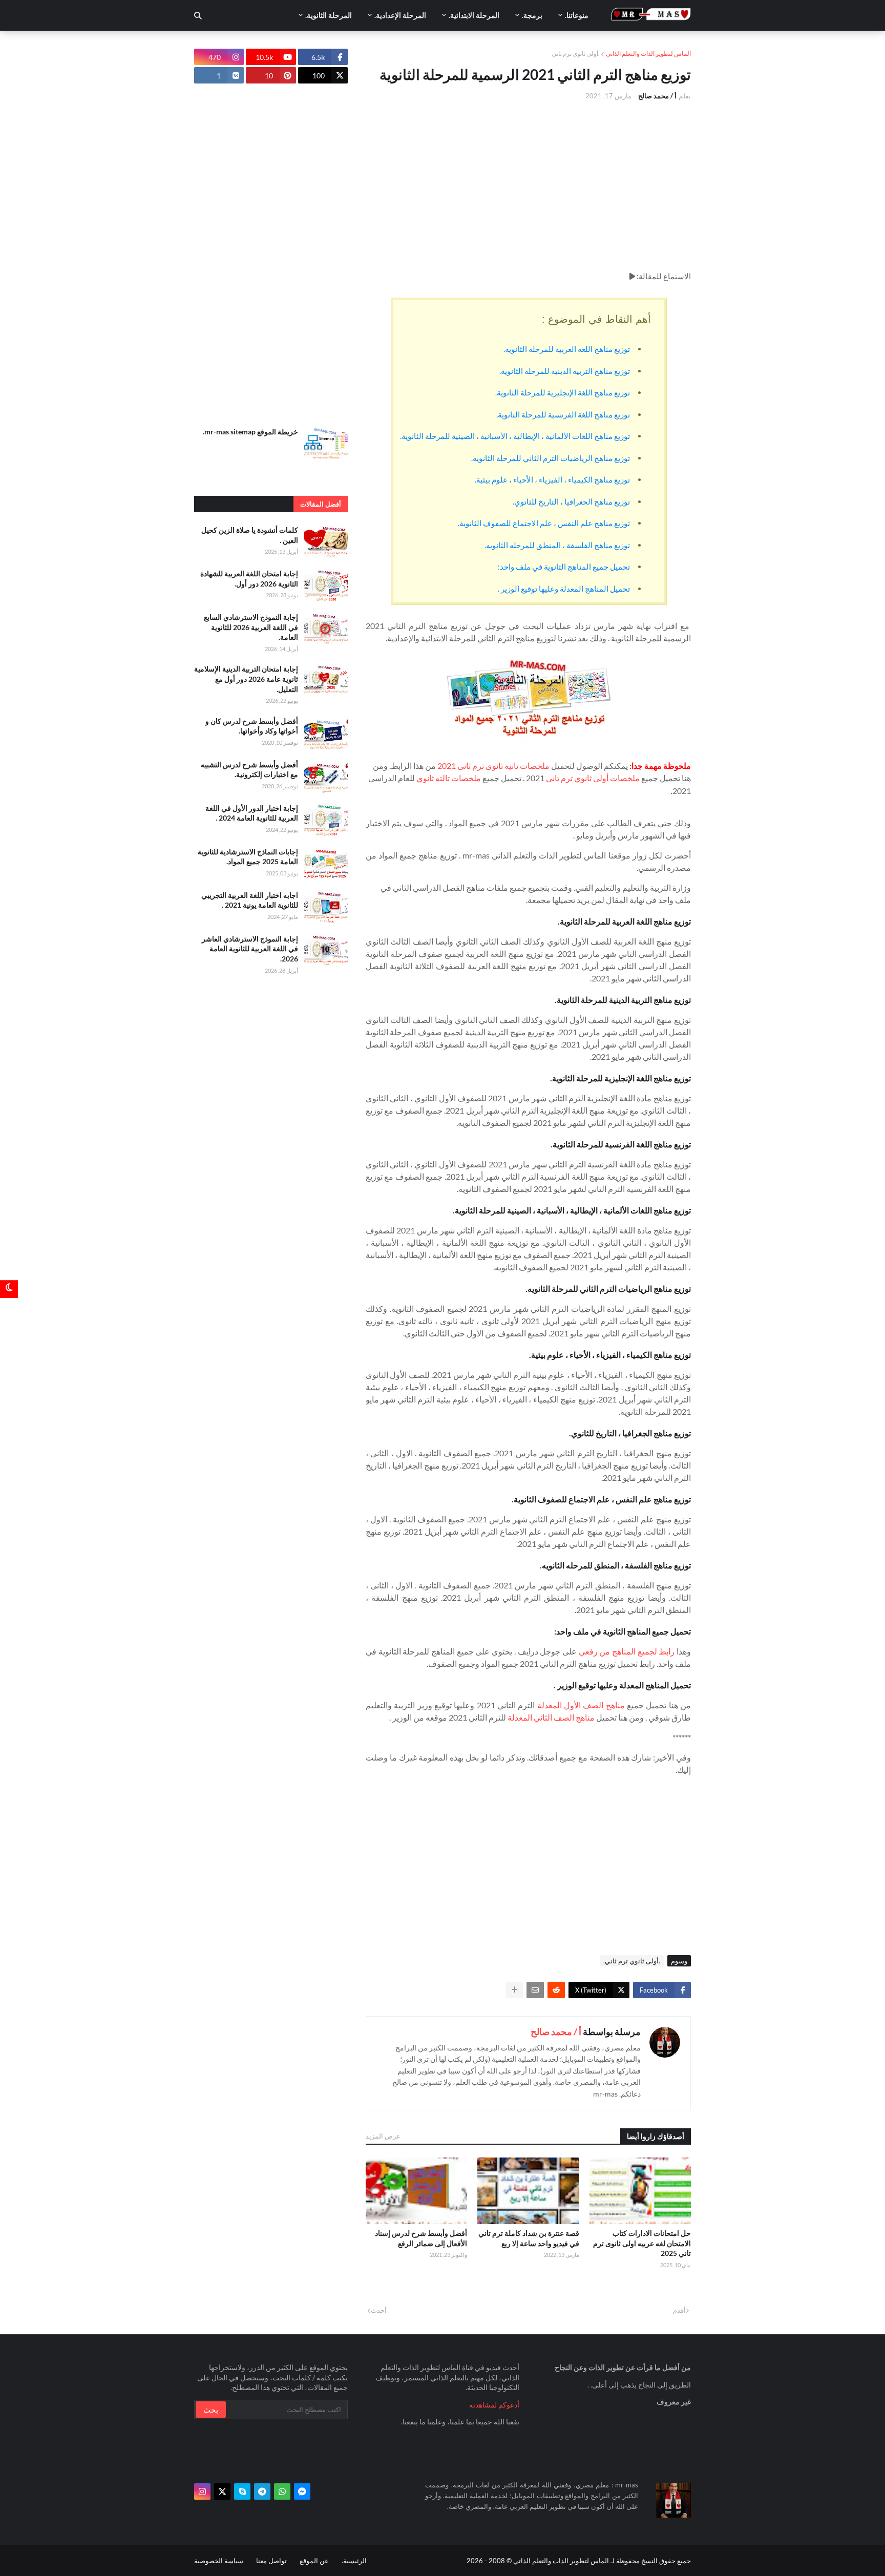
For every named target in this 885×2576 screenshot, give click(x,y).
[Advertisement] (528, 185)
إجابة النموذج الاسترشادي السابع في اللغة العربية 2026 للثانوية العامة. (251, 627)
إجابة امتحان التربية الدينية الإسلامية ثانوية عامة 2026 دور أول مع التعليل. (246, 679)
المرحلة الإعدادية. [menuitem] (400, 15)
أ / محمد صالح (556, 2032)
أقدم (679, 2310)
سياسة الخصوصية (219, 2561)
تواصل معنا (271, 2561)
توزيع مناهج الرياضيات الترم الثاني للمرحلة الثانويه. (551, 458)
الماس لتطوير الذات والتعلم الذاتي (648, 54)
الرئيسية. (354, 2561)
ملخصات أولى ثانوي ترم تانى (593, 778)
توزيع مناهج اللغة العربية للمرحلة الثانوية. (567, 349)
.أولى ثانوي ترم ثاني (576, 54)
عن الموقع (314, 2561)
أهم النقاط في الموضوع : (596, 319)
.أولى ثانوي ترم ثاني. (632, 1961)
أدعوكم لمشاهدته (494, 2405)
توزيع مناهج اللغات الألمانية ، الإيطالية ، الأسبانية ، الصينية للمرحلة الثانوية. (515, 436)
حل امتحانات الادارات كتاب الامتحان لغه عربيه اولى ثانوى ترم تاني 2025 (642, 2243)
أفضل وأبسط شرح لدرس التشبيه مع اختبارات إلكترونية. (249, 770)
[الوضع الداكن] (9, 1288)
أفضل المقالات (321, 504)
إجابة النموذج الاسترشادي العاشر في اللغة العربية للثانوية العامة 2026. (250, 949)
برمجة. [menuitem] (532, 15)
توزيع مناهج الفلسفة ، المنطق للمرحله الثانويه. (557, 545)
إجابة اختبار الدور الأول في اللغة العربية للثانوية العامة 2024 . (252, 813)
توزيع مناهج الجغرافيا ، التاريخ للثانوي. (571, 501)
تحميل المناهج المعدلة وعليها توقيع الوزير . (564, 589)
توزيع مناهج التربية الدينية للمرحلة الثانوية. (565, 371)
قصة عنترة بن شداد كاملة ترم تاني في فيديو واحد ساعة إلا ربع (529, 2238)
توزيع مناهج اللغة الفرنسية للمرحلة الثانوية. (563, 414)
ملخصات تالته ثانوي (449, 778)
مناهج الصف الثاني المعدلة (551, 1717)
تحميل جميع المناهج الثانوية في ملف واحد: (564, 567)
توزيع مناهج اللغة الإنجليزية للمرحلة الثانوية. (563, 392)
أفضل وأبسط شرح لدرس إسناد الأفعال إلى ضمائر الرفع (421, 2238)
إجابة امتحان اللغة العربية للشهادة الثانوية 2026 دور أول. (249, 579)
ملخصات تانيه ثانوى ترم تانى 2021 (493, 766)
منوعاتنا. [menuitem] (577, 15)
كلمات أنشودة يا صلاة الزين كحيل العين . (250, 535)
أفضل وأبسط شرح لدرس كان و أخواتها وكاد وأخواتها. (252, 726)
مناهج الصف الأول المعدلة (581, 1705)
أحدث (379, 2310)
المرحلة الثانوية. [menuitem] (329, 15)
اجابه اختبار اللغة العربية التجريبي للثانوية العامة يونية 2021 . (250, 900)
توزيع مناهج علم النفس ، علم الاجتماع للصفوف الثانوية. (544, 523)
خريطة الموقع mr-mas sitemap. (250, 432)
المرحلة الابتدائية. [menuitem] (474, 15)
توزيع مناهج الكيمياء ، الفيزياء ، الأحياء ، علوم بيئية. (552, 479)
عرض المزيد (383, 2136)
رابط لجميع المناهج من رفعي (627, 1651)
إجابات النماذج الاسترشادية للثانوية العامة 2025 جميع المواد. (248, 857)
